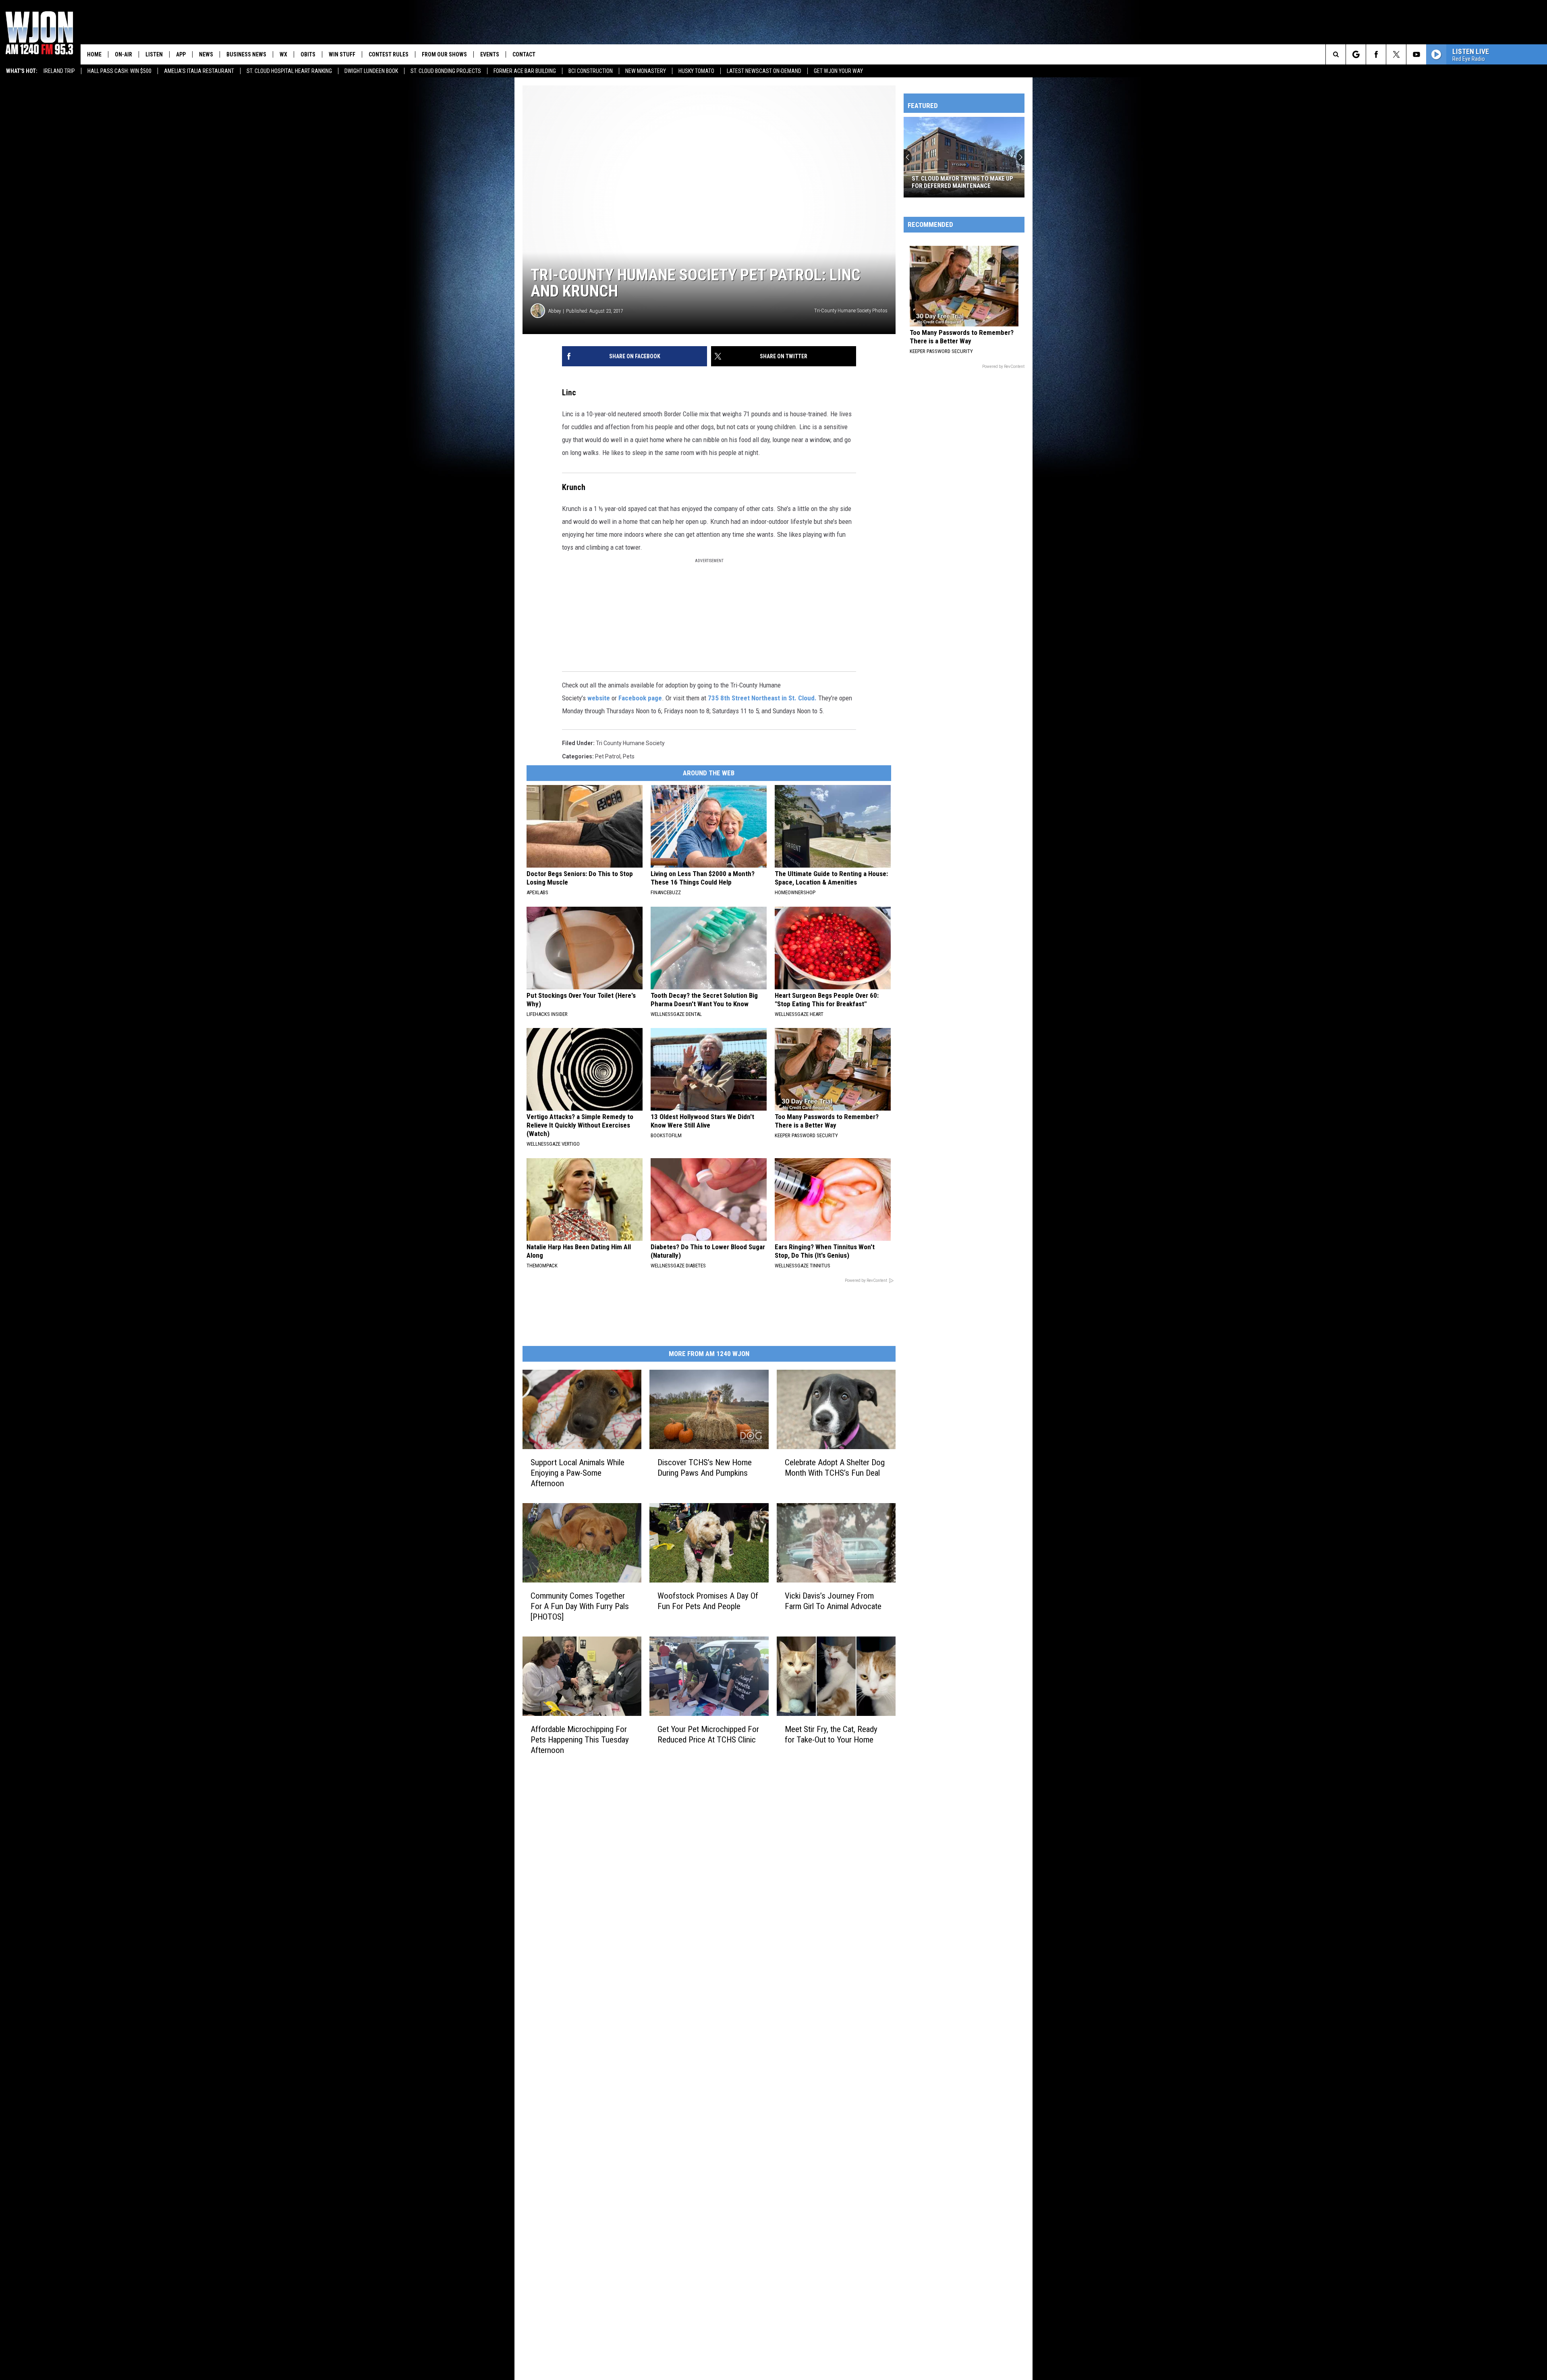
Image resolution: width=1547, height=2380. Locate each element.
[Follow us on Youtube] (1416, 54)
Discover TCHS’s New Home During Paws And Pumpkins (705, 1468)
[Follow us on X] (1396, 54)
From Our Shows (444, 54)
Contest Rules (389, 54)
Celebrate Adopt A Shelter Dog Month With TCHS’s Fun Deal (835, 1468)
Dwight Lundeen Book (371, 71)
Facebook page (640, 698)
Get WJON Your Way (838, 71)
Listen (154, 54)
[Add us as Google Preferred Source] (1356, 54)
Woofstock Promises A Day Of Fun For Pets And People (708, 1601)
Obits (308, 54)
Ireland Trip (59, 71)
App (181, 54)
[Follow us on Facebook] (1376, 54)
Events (490, 54)
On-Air (123, 54)
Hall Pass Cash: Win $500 (119, 71)
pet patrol (608, 756)
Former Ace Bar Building (525, 71)
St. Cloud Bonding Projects (446, 71)
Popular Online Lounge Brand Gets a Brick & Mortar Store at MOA (963, 182)
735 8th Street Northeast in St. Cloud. (762, 698)
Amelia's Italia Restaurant (199, 71)
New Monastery (646, 71)
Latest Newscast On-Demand (764, 71)
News (206, 54)
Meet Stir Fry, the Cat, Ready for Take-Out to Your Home (831, 1734)
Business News (246, 54)
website (599, 698)
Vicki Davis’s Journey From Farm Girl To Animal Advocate (833, 1601)
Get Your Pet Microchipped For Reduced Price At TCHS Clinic (708, 1734)
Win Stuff (342, 54)
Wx (283, 54)
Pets (629, 756)
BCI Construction (591, 71)
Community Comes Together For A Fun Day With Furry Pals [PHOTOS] (580, 1606)
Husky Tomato (696, 71)
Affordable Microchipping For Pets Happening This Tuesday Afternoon (580, 1740)
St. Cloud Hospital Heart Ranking (289, 71)
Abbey (555, 311)
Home (94, 54)
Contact (524, 54)
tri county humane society (630, 743)
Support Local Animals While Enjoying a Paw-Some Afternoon (578, 1473)
